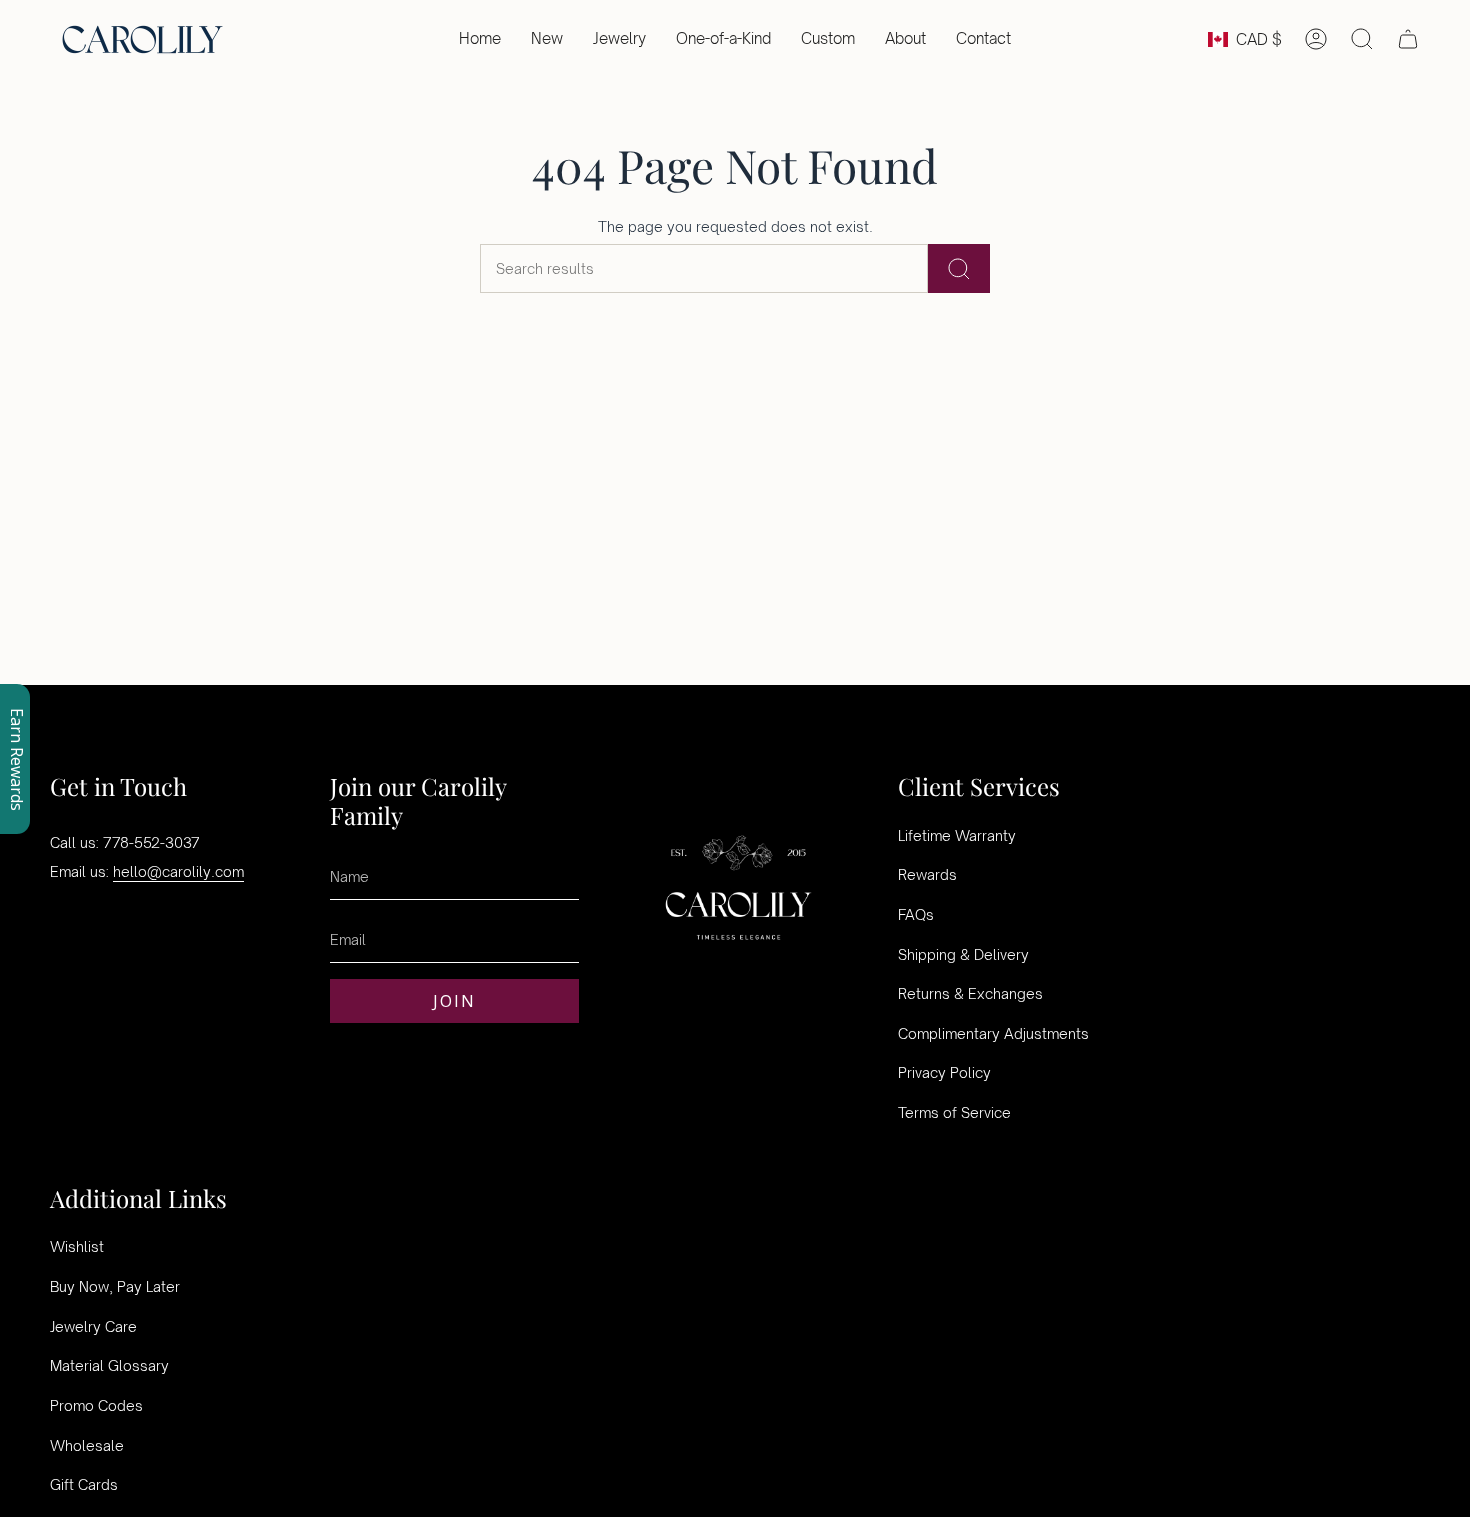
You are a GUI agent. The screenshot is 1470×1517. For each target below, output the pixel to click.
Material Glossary (109, 1365)
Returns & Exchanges (970, 993)
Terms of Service (954, 1112)
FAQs (916, 914)
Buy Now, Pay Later (115, 1286)
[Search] (959, 268)
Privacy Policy (944, 1072)
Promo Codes (96, 1405)
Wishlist (77, 1246)
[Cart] (1408, 39)
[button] (619, 39)
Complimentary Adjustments (993, 1033)
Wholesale (87, 1445)
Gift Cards (84, 1484)
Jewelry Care (93, 1326)
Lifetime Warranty (957, 835)
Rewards (927, 874)
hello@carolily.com (178, 871)
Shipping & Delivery (963, 954)
